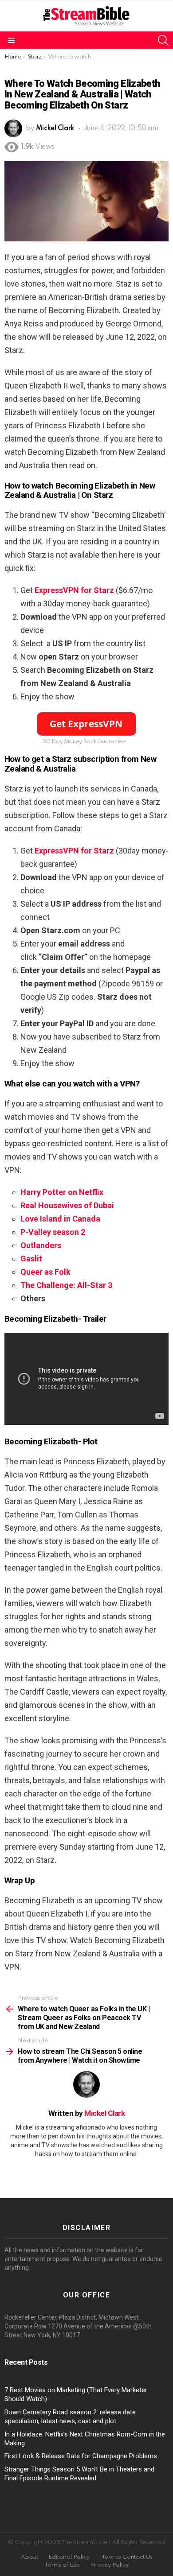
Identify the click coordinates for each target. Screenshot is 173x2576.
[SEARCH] (163, 40)
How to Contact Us (126, 2557)
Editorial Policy (69, 2557)
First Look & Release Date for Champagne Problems (81, 2456)
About (29, 2557)
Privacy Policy (109, 2565)
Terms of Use (62, 2565)
